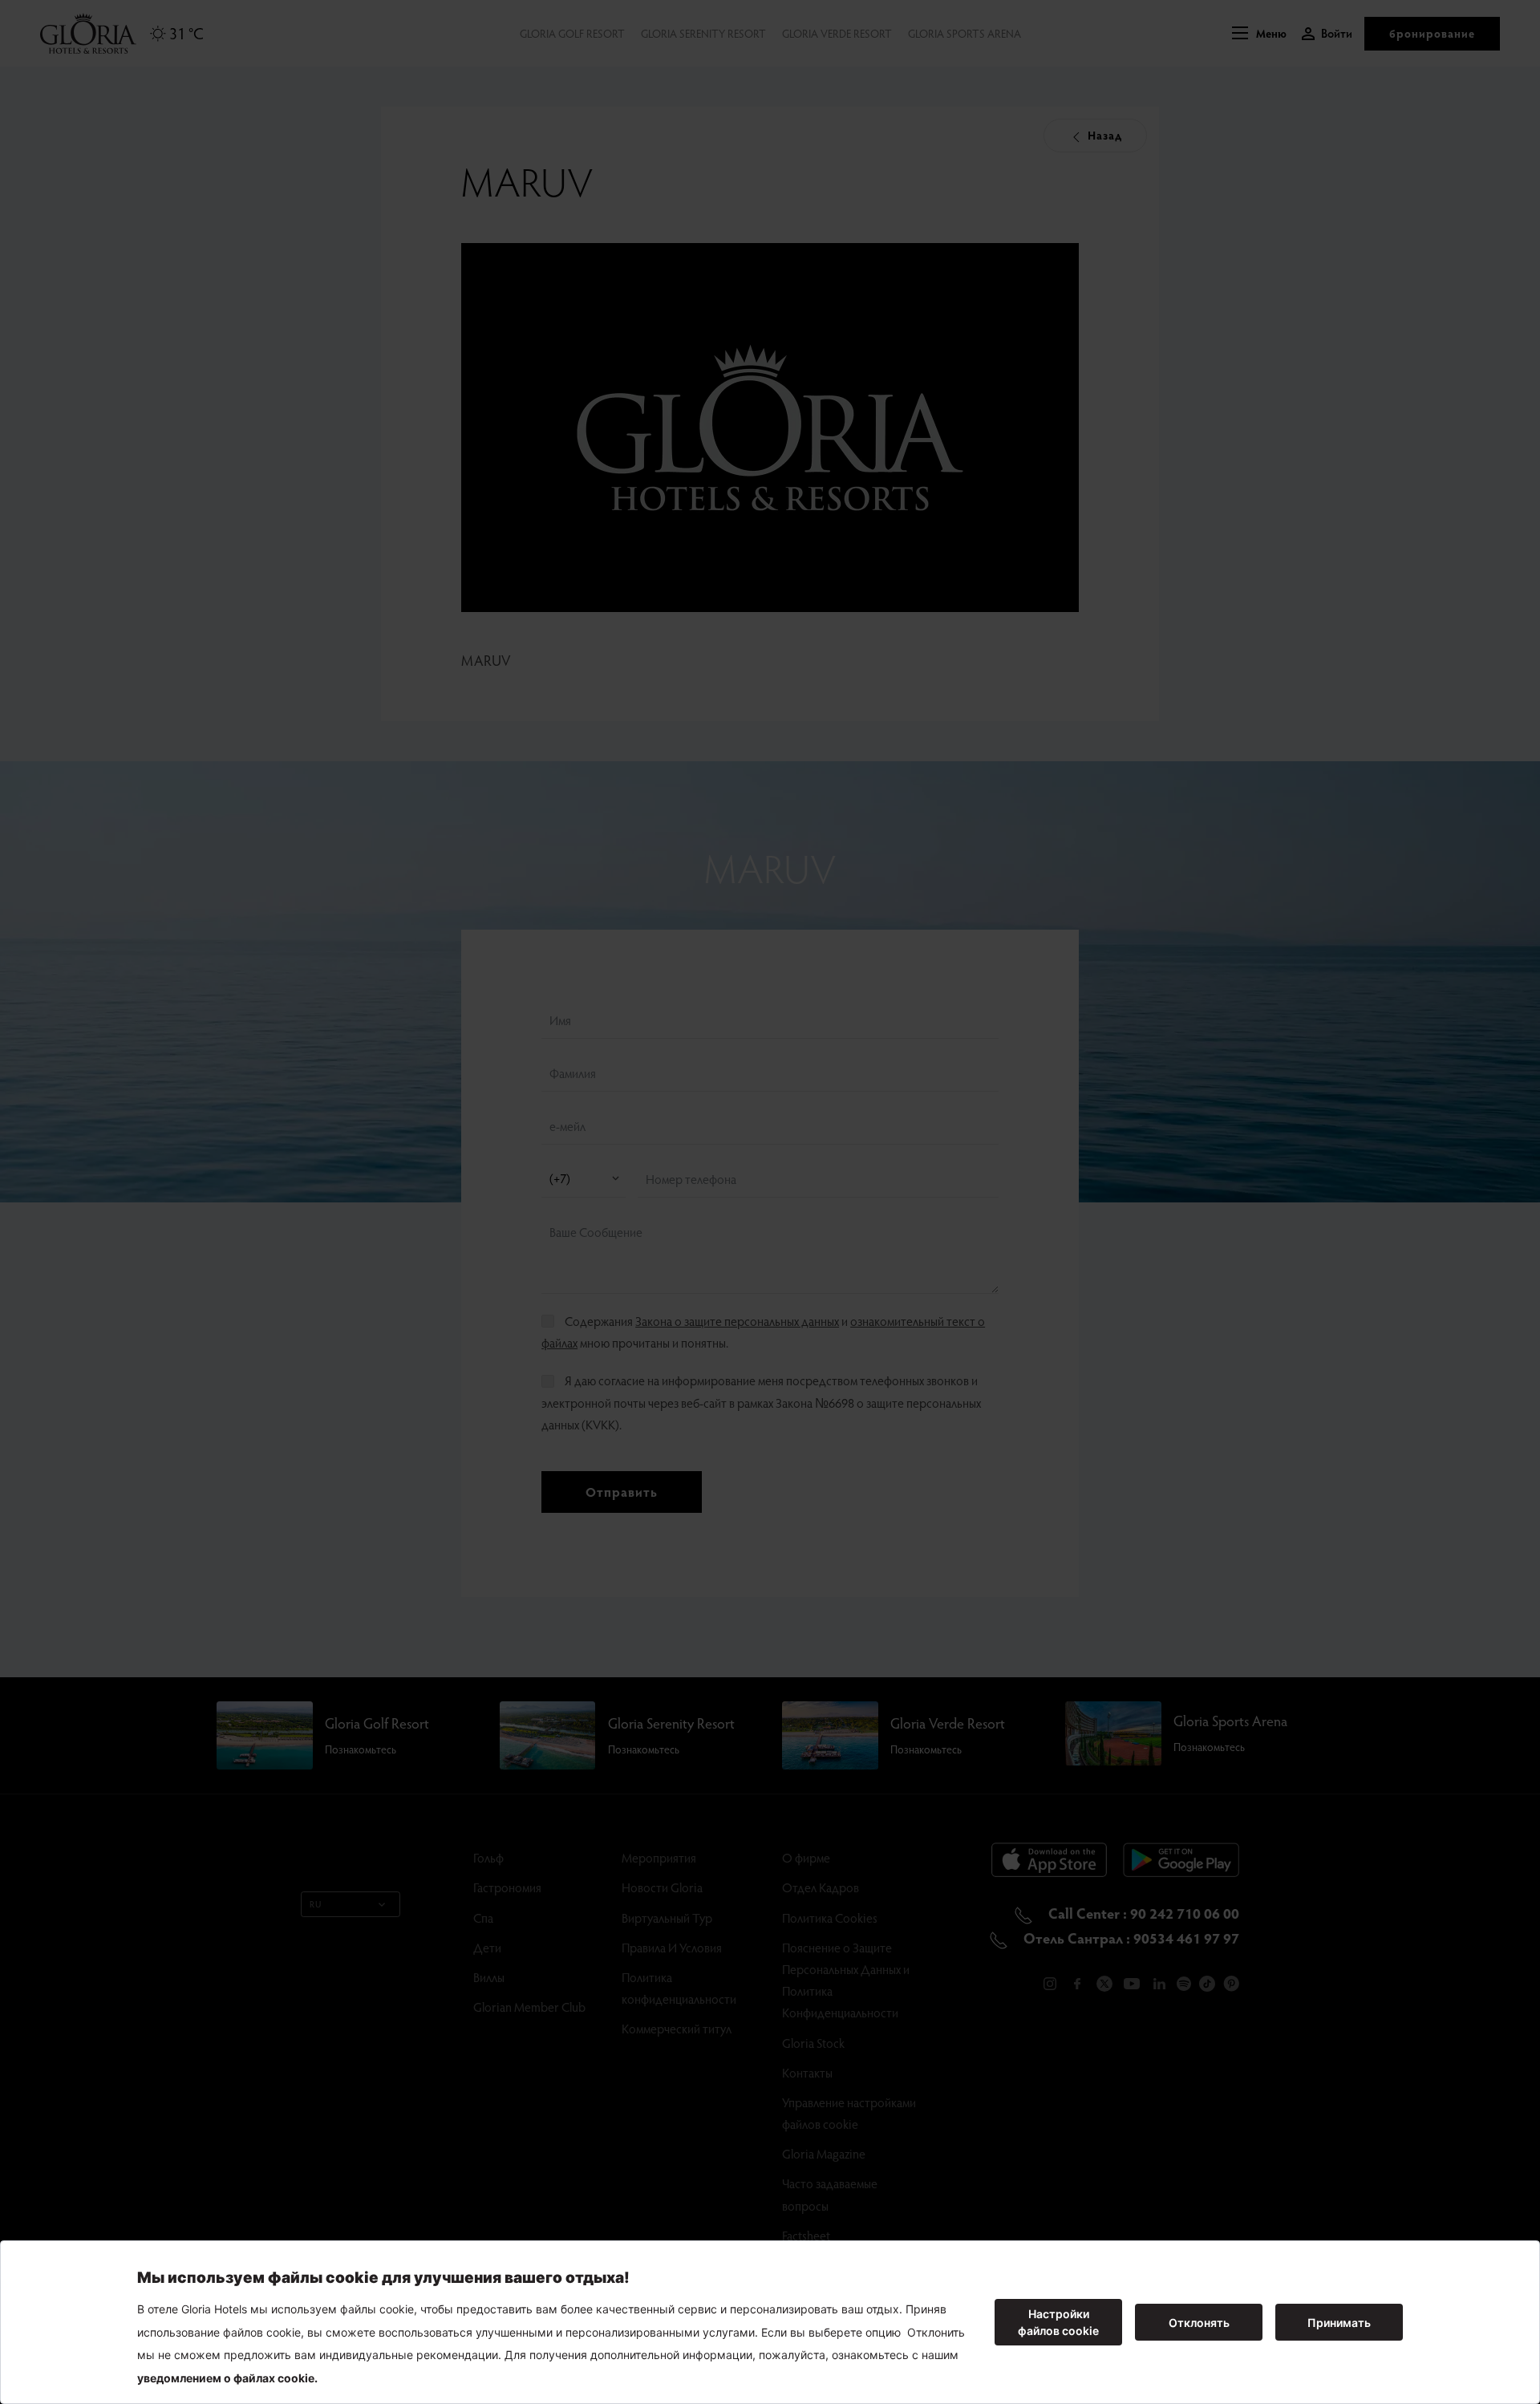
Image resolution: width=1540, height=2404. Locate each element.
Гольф (488, 1857)
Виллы (489, 1977)
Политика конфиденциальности (679, 1988)
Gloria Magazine (824, 2153)
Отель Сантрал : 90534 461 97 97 (1130, 1938)
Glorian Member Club (529, 2007)
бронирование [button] (1432, 33)
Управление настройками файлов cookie (849, 2113)
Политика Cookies (830, 1918)
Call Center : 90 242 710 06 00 (1142, 1913)
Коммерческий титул (677, 2028)
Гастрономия (507, 1887)
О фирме (806, 1857)
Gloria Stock (813, 2043)
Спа (483, 1918)
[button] (1259, 34)
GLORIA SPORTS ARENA (965, 33)
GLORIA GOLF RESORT (572, 33)
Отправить (622, 1492)
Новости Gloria (662, 1887)
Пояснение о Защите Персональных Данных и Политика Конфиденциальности (846, 1980)
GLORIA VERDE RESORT (837, 33)
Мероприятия (659, 1857)
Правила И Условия (672, 1947)
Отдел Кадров (821, 1887)
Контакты (807, 2072)
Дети (487, 1947)
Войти (1337, 33)
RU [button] (316, 1904)
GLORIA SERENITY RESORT (703, 33)
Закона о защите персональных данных (737, 1321)
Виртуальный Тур (667, 1918)
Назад (1103, 135)
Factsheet (806, 2235)
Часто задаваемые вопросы (830, 2194)
